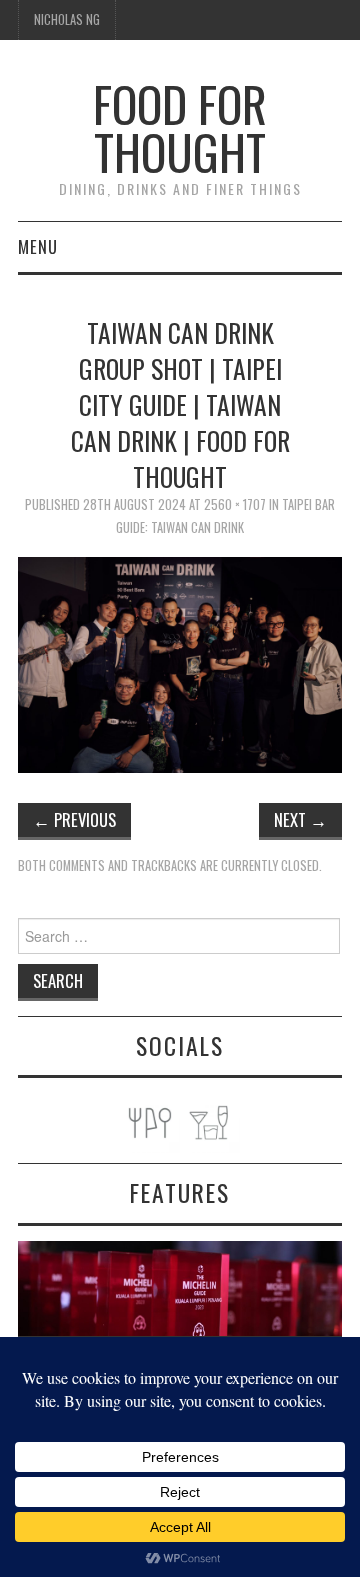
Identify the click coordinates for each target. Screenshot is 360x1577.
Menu (38, 246)
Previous (74, 819)
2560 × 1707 (235, 504)
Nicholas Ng (67, 19)
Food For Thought (180, 127)
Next (300, 819)
